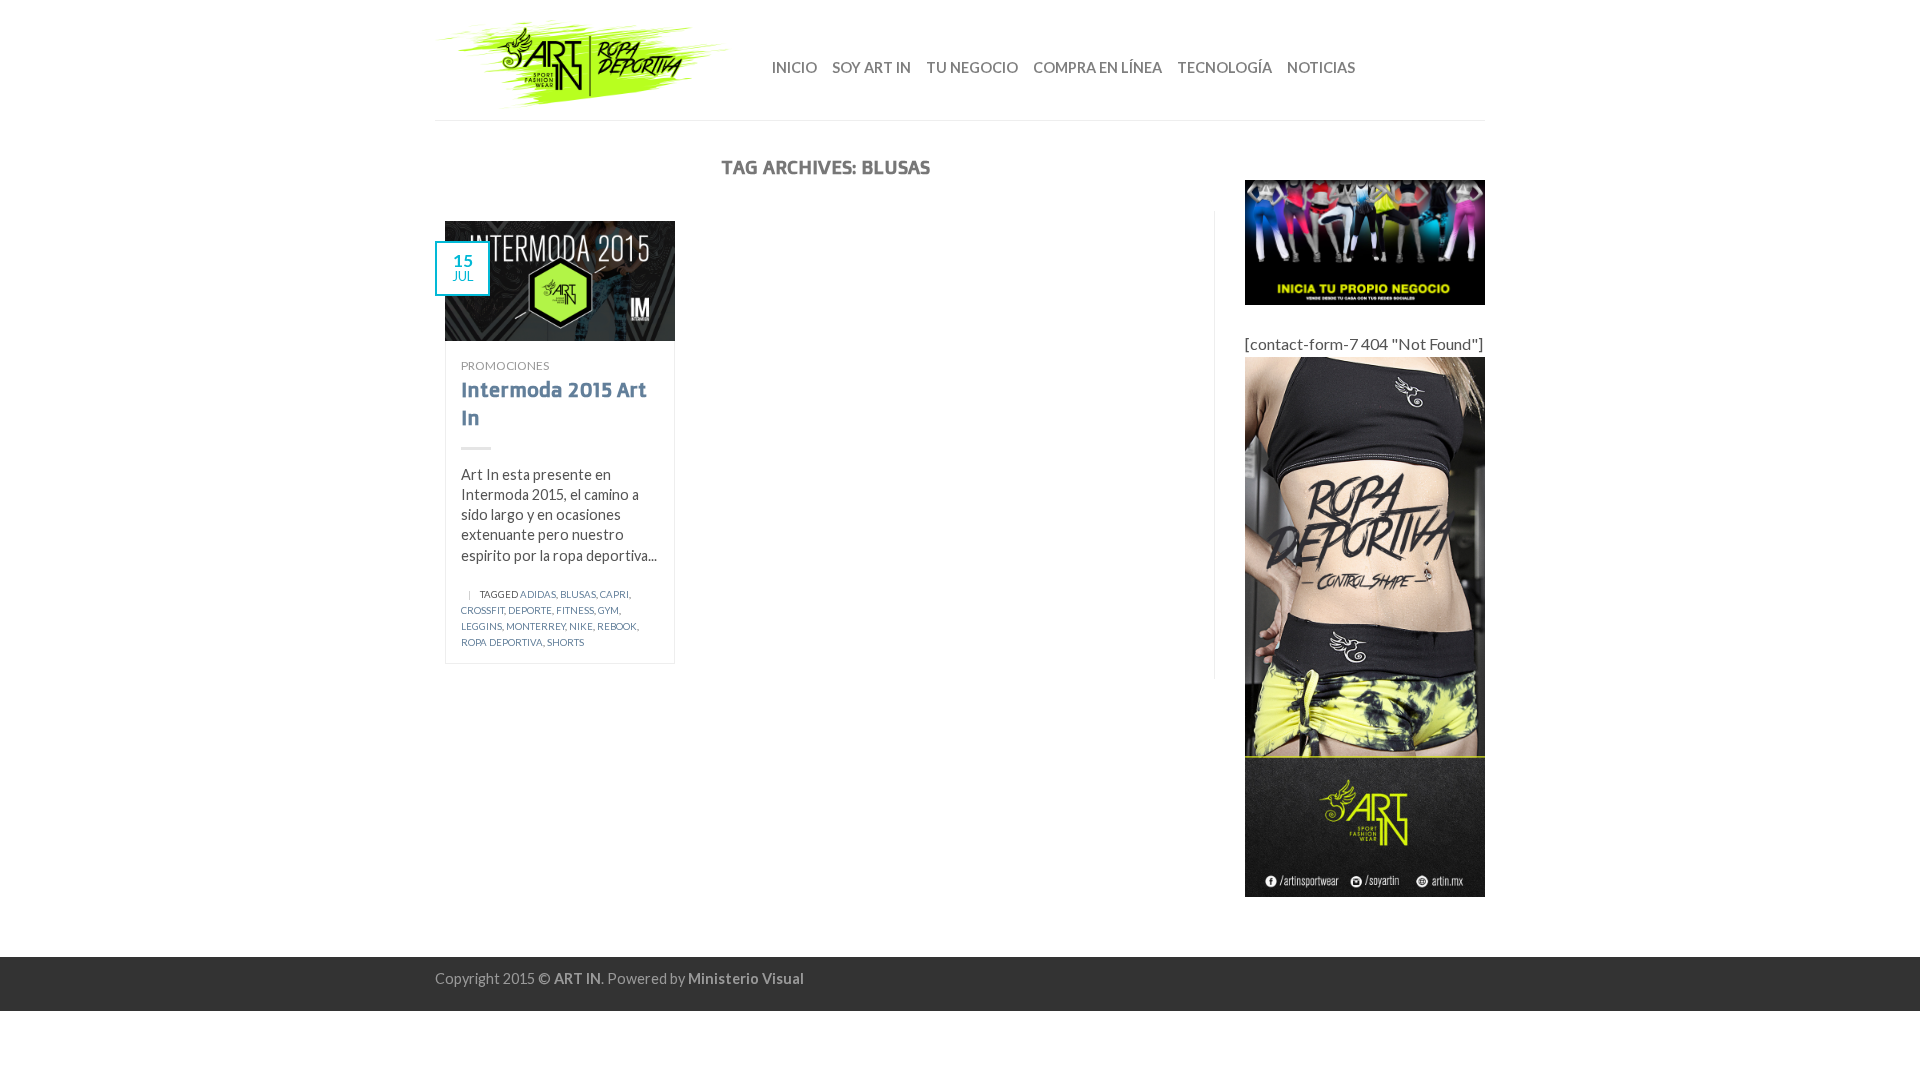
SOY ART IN (871, 67)
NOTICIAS (1321, 67)
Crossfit (482, 610)
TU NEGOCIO (972, 67)
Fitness (575, 610)
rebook (617, 626)
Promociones (505, 365)
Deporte (530, 610)
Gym (608, 610)
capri (614, 594)
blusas (578, 594)
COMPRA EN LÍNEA (1097, 67)
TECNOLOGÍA (1224, 67)
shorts (565, 642)
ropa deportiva (502, 642)
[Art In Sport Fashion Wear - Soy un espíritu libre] (588, 59)
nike (581, 626)
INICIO (794, 67)
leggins (481, 626)
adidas (538, 594)
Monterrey (535, 626)
